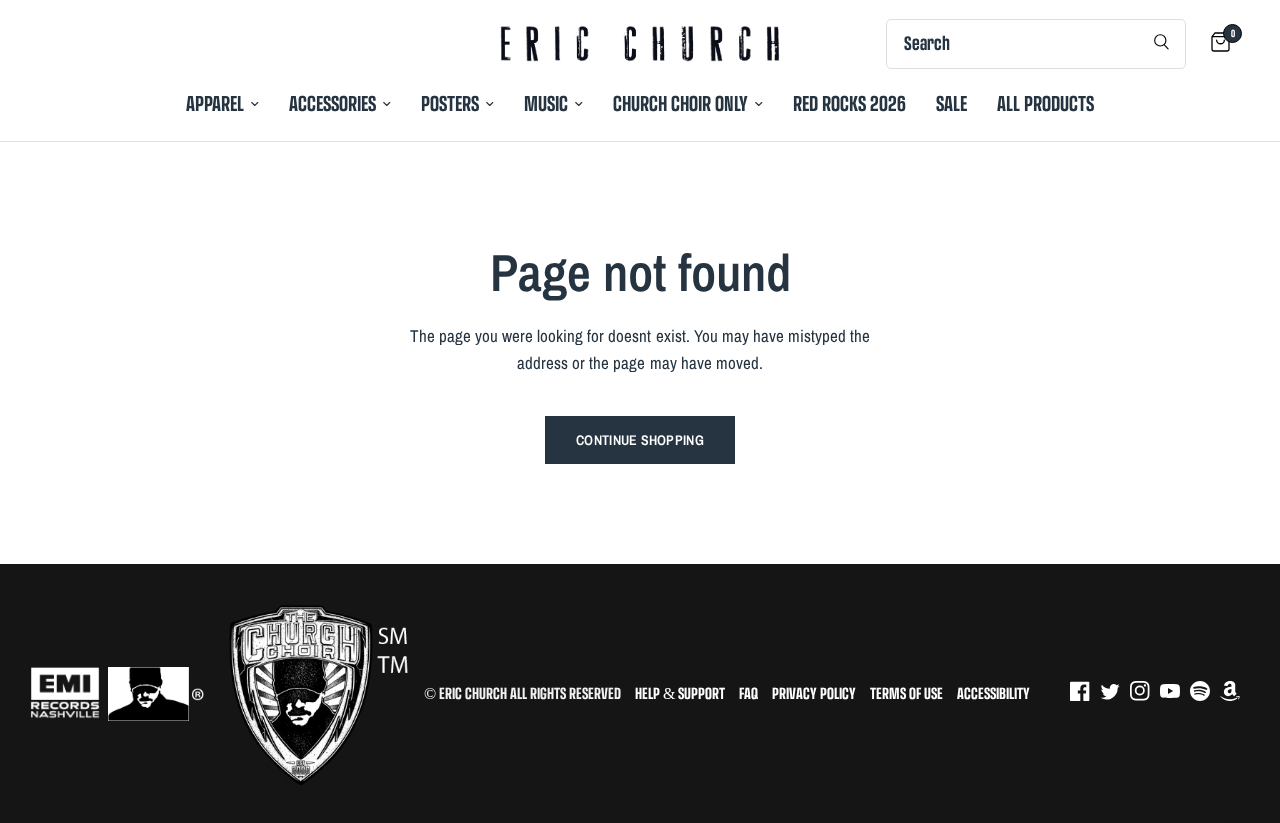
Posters (450, 103)
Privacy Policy (814, 693)
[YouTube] (1175, 691)
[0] (1215, 43)
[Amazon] (1235, 691)
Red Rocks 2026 (849, 103)
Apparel (215, 103)
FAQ (748, 693)
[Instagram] (1145, 691)
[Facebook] (1085, 691)
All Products (1045, 103)
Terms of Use (906, 693)
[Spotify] (1205, 691)
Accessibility (993, 693)
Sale (951, 103)
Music (546, 103)
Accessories (332, 103)
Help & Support (680, 693)
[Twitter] (1115, 691)
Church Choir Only (680, 103)
